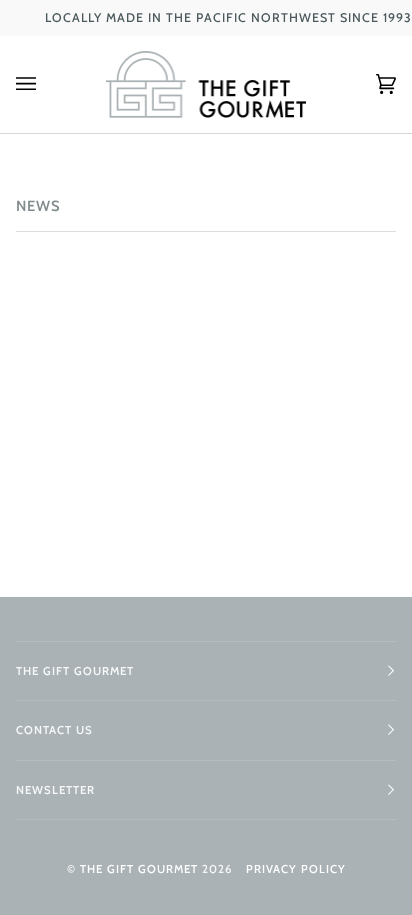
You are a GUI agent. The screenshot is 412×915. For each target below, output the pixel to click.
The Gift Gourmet (139, 869)
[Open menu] (46, 84)
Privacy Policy (296, 869)
